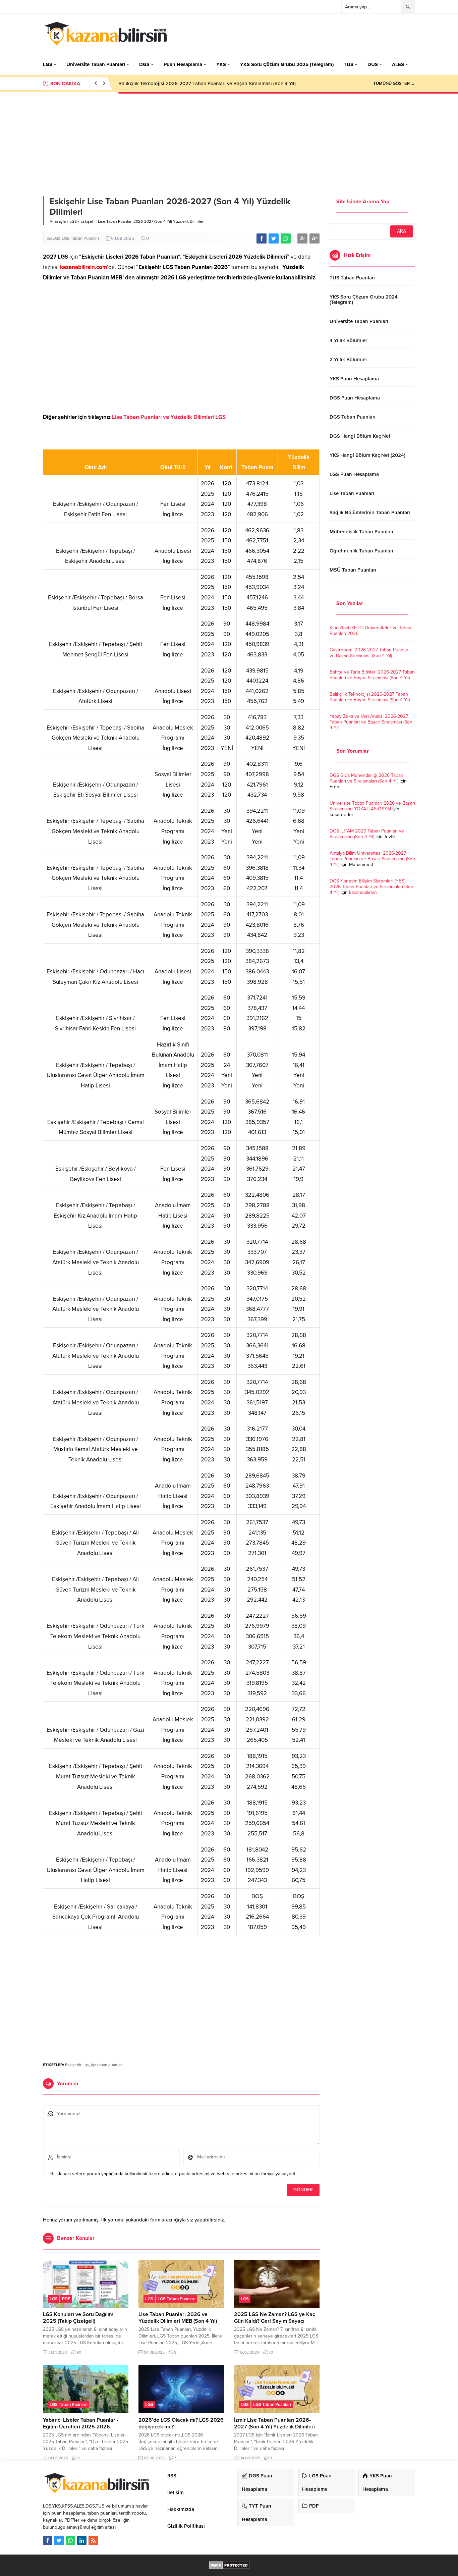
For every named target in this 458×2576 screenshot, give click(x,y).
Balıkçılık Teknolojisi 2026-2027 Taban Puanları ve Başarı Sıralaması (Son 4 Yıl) (370, 697)
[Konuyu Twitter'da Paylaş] (274, 238)
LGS (73, 221)
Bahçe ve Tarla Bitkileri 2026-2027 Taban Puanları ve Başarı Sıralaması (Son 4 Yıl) (372, 675)
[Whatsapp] (70, 2540)
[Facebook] (48, 2540)
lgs (86, 2065)
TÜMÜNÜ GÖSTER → (394, 84)
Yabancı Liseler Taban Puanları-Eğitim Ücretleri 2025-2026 (81, 2423)
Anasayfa (58, 221)
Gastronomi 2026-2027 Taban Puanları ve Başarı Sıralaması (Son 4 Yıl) (369, 653)
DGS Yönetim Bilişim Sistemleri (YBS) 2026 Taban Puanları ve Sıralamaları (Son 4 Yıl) (371, 887)
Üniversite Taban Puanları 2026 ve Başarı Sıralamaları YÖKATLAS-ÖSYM (372, 806)
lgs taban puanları (107, 2065)
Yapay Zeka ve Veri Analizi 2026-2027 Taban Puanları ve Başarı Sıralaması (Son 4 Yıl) (213, 84)
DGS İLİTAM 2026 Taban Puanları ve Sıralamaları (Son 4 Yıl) (367, 834)
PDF (66, 2299)
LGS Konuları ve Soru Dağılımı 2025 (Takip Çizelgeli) (79, 2318)
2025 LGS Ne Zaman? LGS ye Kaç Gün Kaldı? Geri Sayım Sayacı (275, 2318)
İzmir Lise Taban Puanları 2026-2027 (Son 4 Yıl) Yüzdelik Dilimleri (274, 2423)
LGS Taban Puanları (80, 238)
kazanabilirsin (363, 892)
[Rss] (93, 2540)
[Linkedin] (82, 2540)
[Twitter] (59, 2540)
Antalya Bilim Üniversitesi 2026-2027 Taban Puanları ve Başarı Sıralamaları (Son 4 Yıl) (372, 859)
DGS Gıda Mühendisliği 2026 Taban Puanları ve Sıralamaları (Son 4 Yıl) (366, 778)
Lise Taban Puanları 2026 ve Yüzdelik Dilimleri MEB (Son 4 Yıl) (178, 2318)
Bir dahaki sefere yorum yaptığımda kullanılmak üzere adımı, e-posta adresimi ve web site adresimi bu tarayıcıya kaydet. (173, 2174)
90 (79, 2352)
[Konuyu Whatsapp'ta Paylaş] (286, 238)
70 (271, 2352)
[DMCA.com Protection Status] (229, 2566)
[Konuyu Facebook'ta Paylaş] (262, 238)
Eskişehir (73, 2065)
